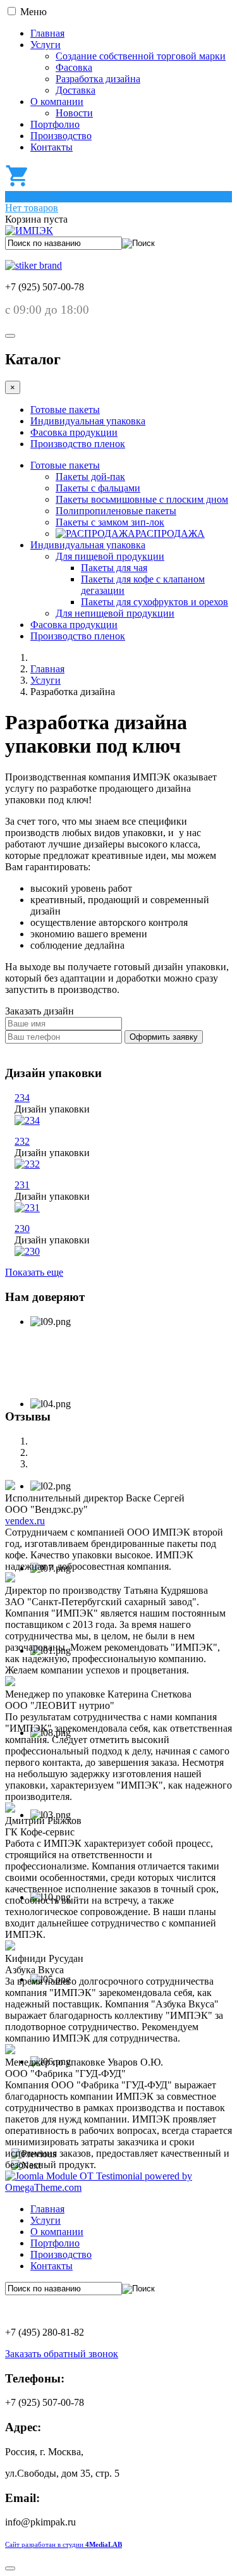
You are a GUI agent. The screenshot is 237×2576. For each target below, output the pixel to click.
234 (22, 1098)
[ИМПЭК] (29, 231)
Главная (47, 33)
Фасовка (74, 67)
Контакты (52, 147)
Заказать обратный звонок (62, 2354)
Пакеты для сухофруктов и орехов (155, 602)
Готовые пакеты (65, 410)
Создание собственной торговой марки (141, 56)
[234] (27, 1120)
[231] (27, 1208)
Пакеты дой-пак (90, 477)
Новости (74, 113)
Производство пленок (78, 444)
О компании (57, 102)
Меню (33, 12)
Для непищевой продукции (115, 613)
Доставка (76, 90)
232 (22, 1141)
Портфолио (55, 124)
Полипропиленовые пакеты (116, 511)
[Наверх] (10, 2568)
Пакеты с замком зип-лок (110, 522)
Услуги (46, 45)
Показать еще (34, 1272)
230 (22, 1229)
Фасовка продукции (74, 432)
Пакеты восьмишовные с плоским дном (142, 499)
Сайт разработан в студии (64, 2545)
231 (22, 1185)
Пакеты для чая (114, 568)
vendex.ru (25, 1521)
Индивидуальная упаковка (88, 421)
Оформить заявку (164, 1037)
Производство (61, 136)
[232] (27, 1164)
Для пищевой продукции (110, 556)
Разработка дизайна (98, 79)
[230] (27, 1251)
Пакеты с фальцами (98, 488)
